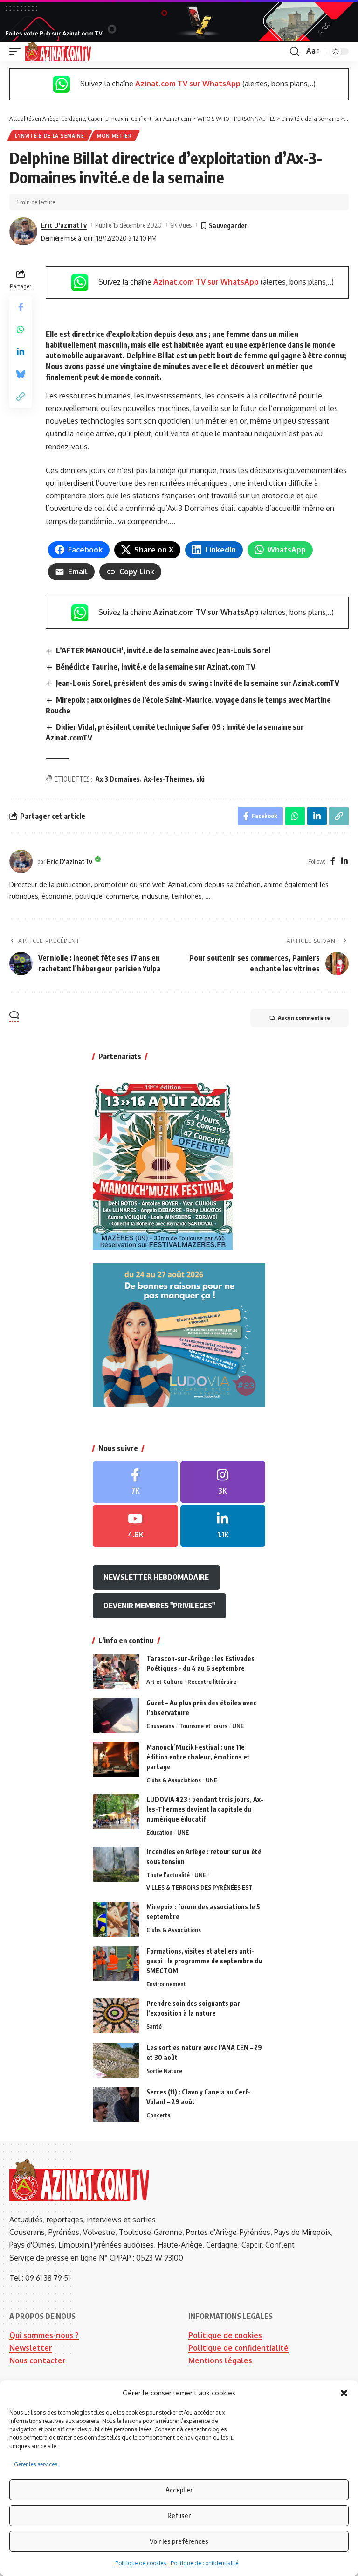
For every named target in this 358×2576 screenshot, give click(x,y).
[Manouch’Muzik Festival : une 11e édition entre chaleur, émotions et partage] (116, 1760)
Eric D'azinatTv (64, 225)
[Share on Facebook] (21, 307)
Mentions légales (220, 2360)
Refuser (179, 2515)
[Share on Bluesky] (21, 374)
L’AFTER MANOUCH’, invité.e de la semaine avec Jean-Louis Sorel (163, 650)
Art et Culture (165, 1682)
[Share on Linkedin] (21, 352)
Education (159, 1832)
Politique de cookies (141, 2563)
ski (200, 779)
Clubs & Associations (174, 1780)
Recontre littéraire (212, 1682)
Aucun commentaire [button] (304, 1018)
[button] (344, 2393)
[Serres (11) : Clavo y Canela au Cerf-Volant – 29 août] (116, 2105)
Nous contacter (38, 2360)
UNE (238, 1726)
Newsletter (31, 2348)
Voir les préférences (179, 2541)
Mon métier (114, 136)
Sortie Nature (164, 2071)
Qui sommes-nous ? (44, 2335)
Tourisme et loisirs (203, 1726)
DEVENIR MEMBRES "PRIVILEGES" (159, 1606)
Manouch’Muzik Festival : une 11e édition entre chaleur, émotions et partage (198, 1757)
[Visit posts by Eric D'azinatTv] (23, 231)
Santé (154, 2026)
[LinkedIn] (344, 862)
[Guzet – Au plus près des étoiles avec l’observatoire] (116, 1715)
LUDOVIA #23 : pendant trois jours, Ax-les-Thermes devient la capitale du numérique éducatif (205, 1809)
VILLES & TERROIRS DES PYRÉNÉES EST (200, 1887)
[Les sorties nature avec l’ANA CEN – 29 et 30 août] (116, 2060)
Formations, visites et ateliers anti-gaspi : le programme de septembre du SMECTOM (204, 1961)
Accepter (179, 2490)
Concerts (158, 2115)
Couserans (160, 1726)
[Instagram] (223, 1482)
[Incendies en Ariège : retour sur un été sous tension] (116, 1864)
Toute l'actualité (168, 1875)
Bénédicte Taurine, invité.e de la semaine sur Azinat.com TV (156, 667)
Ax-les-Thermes (168, 779)
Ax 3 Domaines (118, 779)
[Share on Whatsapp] (21, 329)
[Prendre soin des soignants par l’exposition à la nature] (116, 2016)
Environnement (166, 1984)
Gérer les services (36, 2464)
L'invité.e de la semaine (50, 136)
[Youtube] (135, 1526)
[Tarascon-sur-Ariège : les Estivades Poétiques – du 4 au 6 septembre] (116, 1671)
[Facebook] (333, 862)
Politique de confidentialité (204, 2563)
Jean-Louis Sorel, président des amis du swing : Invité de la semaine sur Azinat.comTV (198, 683)
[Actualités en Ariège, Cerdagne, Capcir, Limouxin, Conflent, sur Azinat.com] (58, 51)
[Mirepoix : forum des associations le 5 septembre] (116, 1919)
